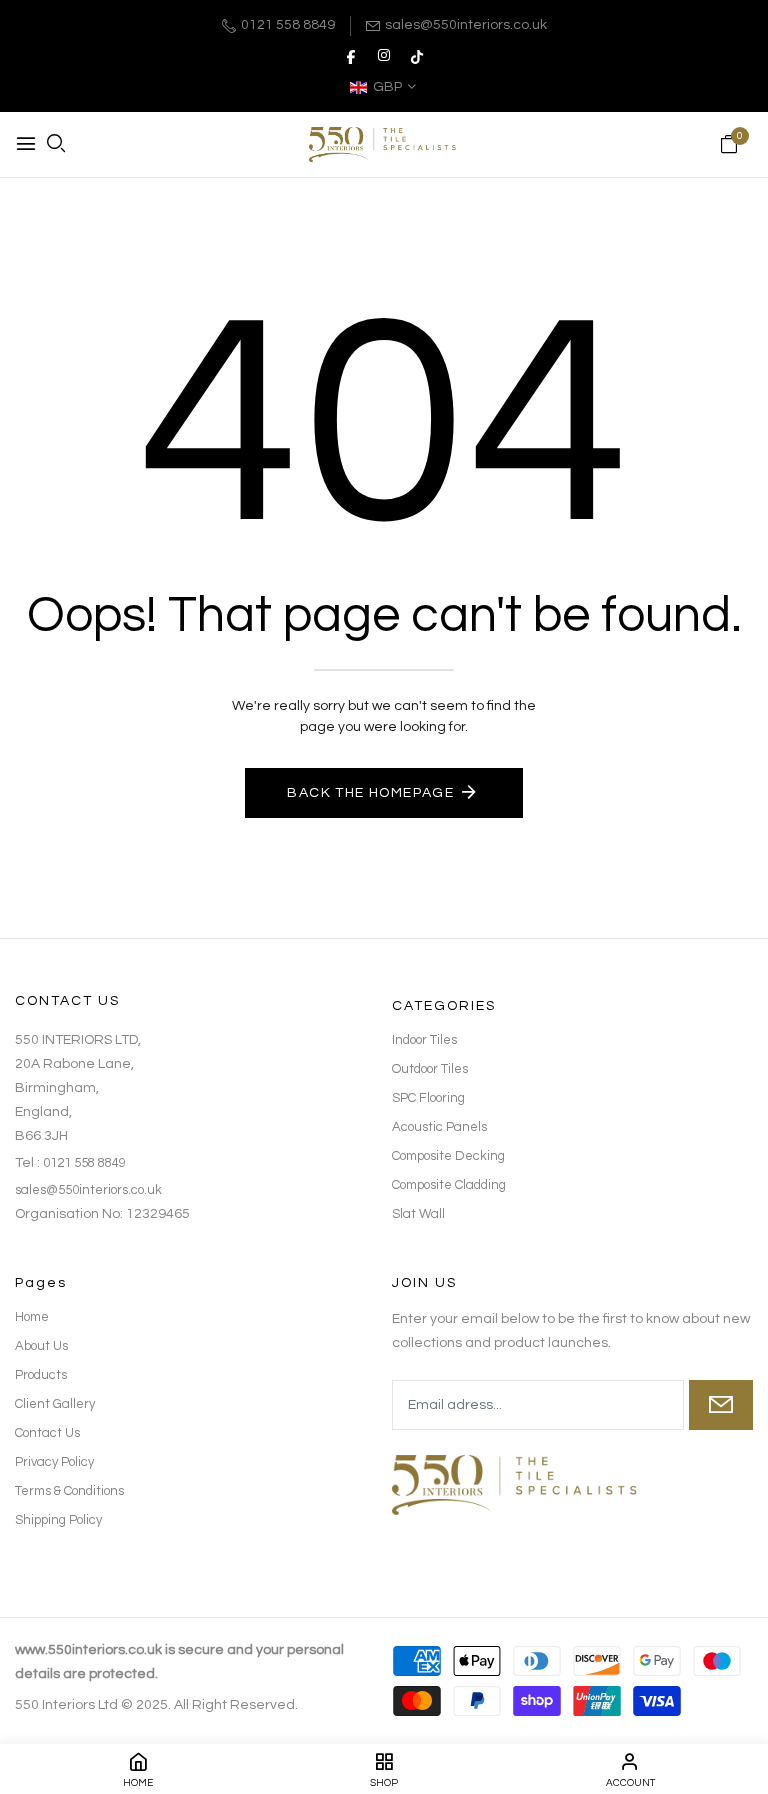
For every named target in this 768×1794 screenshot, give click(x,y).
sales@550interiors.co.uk (466, 25)
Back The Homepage (370, 793)
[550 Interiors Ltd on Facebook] (351, 56)
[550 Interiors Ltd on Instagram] (384, 56)
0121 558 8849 (288, 25)
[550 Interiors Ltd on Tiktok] (417, 56)
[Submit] (721, 1405)
